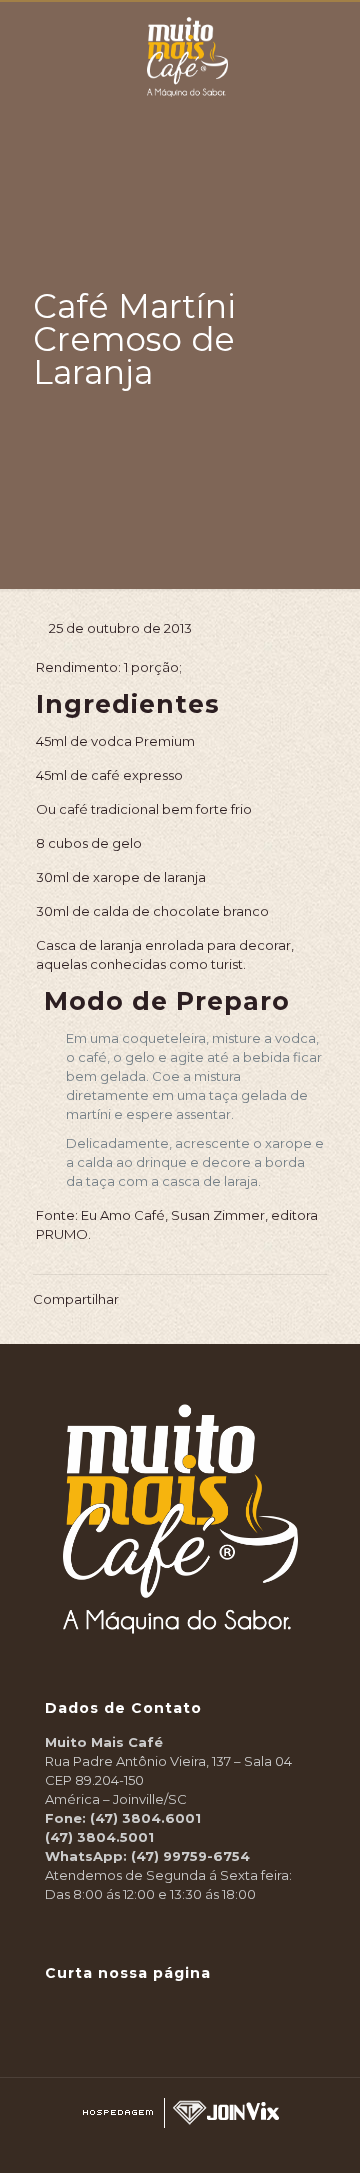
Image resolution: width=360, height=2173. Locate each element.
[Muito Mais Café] (187, 27)
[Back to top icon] (333, 2143)
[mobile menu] (333, 32)
